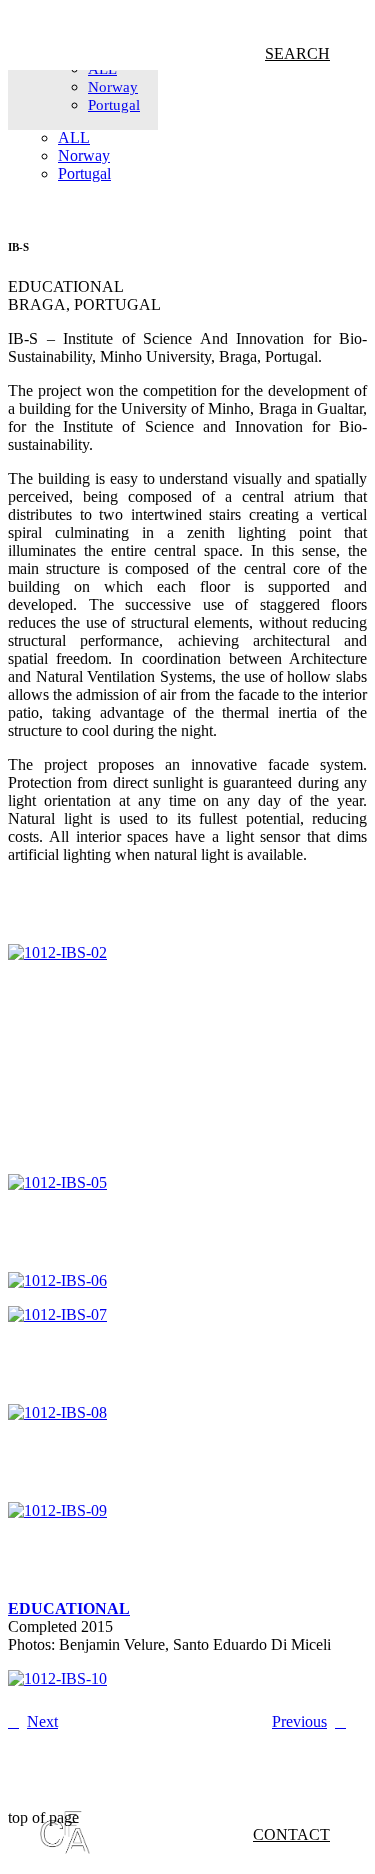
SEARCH (297, 53)
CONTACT (291, 1834)
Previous (299, 1721)
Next (42, 1721)
